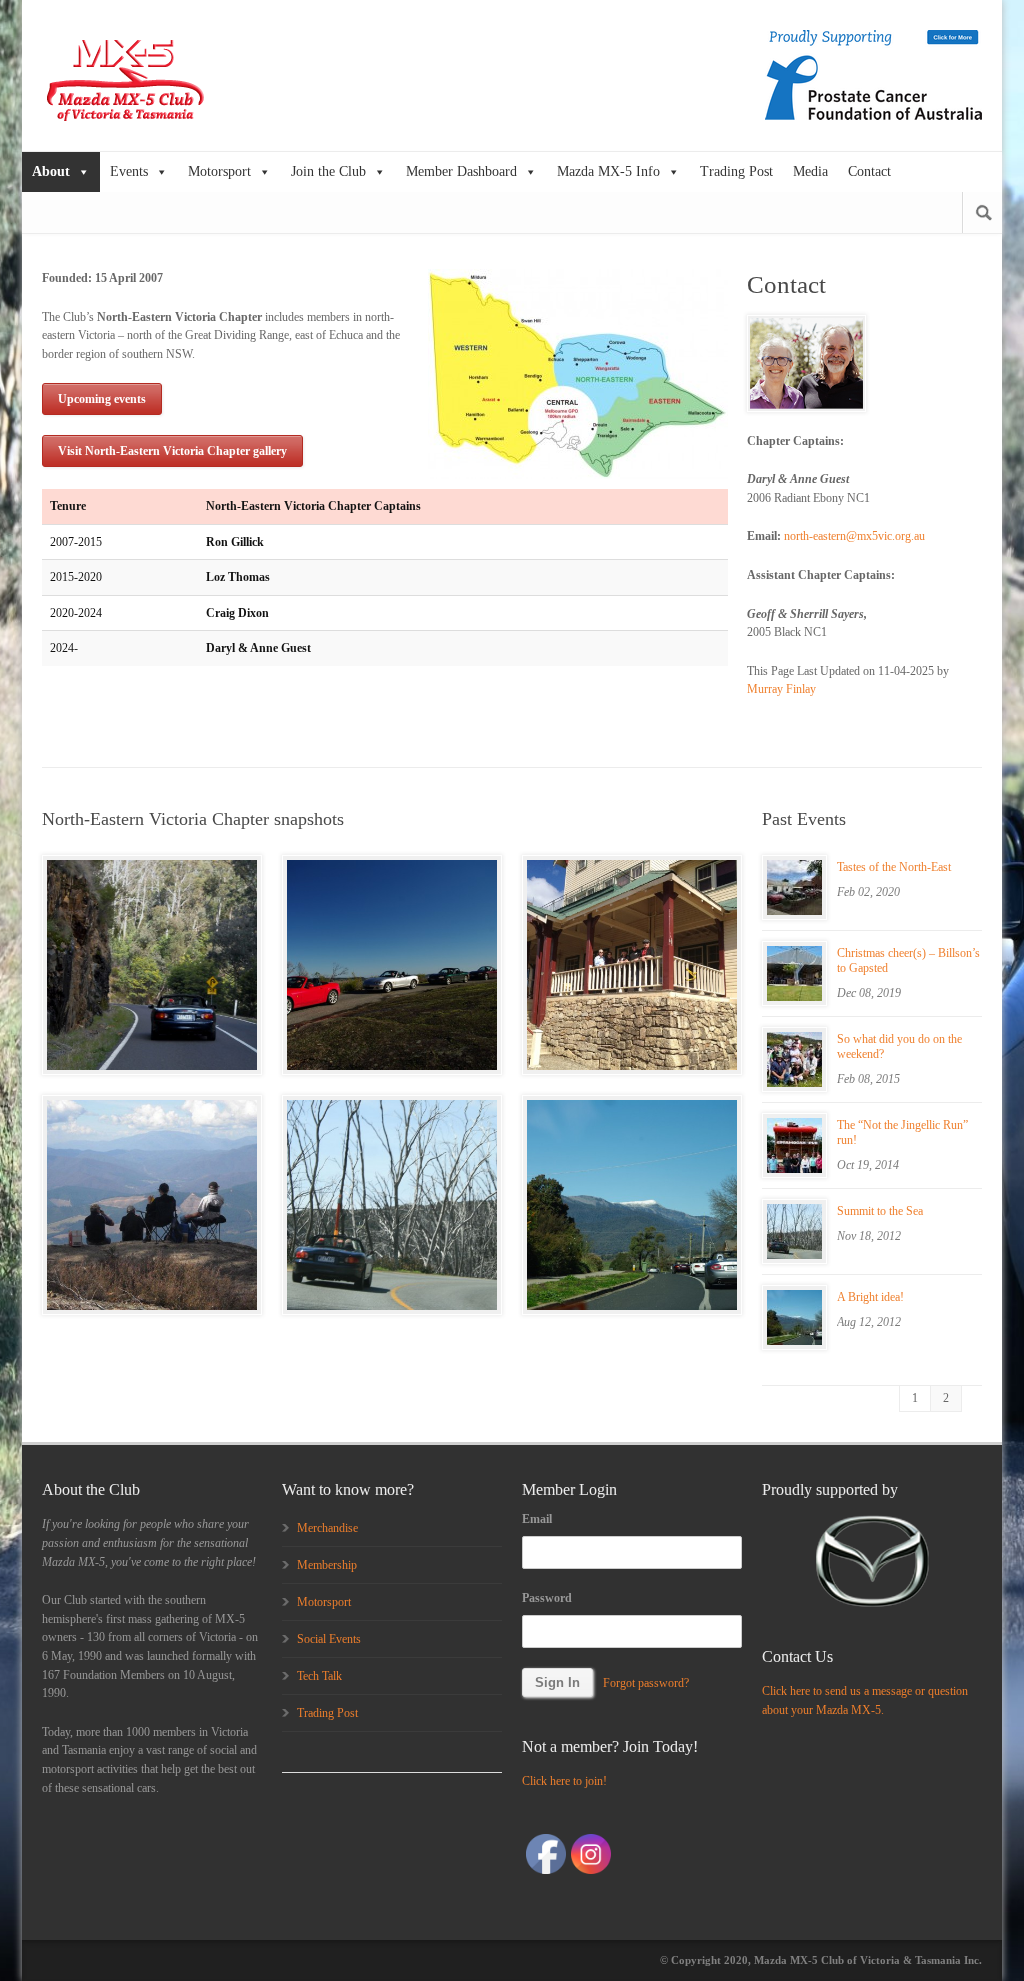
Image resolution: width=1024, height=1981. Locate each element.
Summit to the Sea (880, 1211)
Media (810, 171)
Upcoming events (102, 399)
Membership (327, 1565)
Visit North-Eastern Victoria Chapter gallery (172, 451)
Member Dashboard (461, 171)
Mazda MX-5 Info (608, 171)
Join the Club (328, 171)
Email (537, 1519)
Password (547, 1598)
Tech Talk (319, 1676)
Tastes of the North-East (894, 867)
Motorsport (219, 171)
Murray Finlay (781, 689)
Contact (869, 171)
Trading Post (736, 171)
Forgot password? (646, 1683)
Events (129, 171)
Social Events (329, 1639)
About (51, 171)
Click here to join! (564, 1781)
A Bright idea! (870, 1297)
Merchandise (327, 1528)
